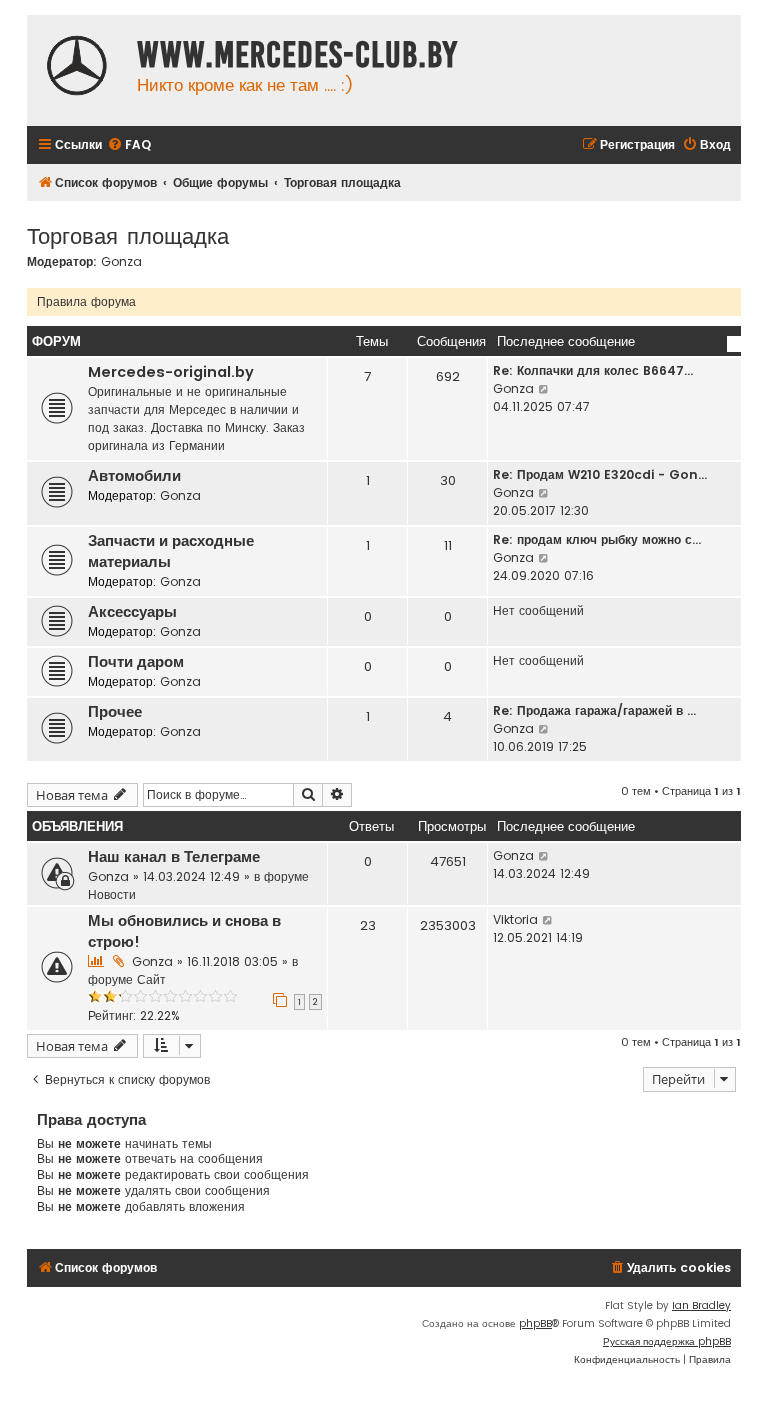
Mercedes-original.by (171, 372)
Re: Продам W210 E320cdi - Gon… (600, 474)
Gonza (121, 262)
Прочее (115, 712)
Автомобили (134, 476)
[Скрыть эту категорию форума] (734, 344)
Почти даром (136, 662)
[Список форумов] (77, 68)
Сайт (151, 979)
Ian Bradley (701, 1305)
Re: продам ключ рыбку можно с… (597, 539)
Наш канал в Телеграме (174, 857)
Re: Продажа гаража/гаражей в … (594, 710)
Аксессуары (132, 612)
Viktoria (515, 919)
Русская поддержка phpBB (667, 1341)
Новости (112, 894)
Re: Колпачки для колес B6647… (593, 370)
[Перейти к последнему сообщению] (544, 856)
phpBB (535, 1323)
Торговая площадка (128, 234)
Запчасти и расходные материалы (171, 551)
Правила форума (86, 301)
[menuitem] (129, 145)
